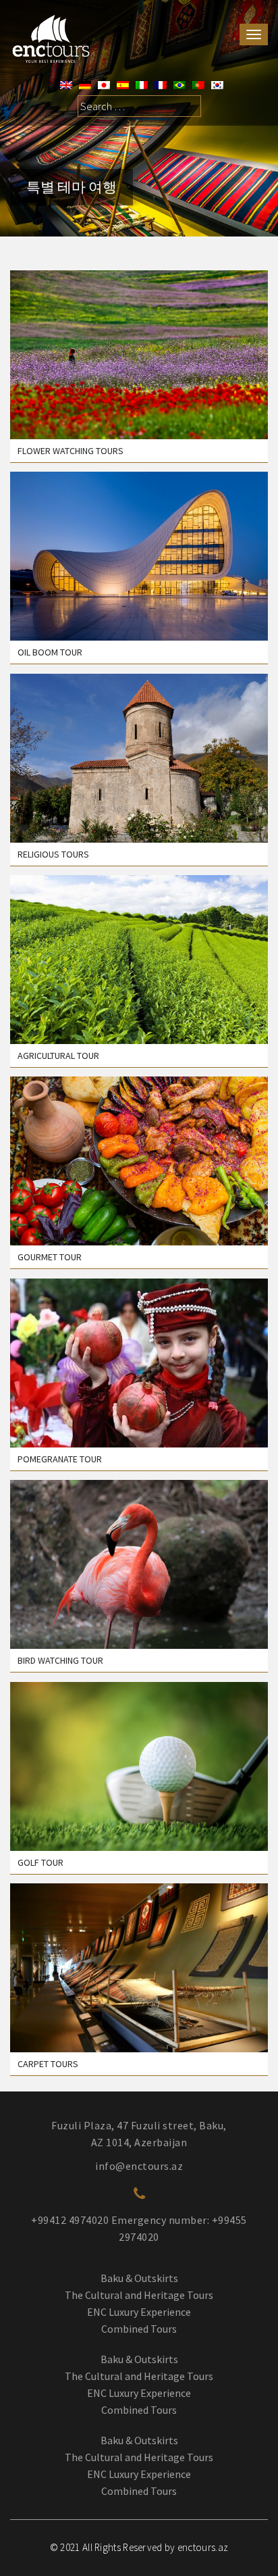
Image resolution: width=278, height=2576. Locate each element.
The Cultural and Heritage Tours (139, 2295)
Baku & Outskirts (139, 2278)
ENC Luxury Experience (139, 2312)
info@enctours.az (139, 2166)
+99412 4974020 (70, 2220)
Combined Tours (139, 2329)
